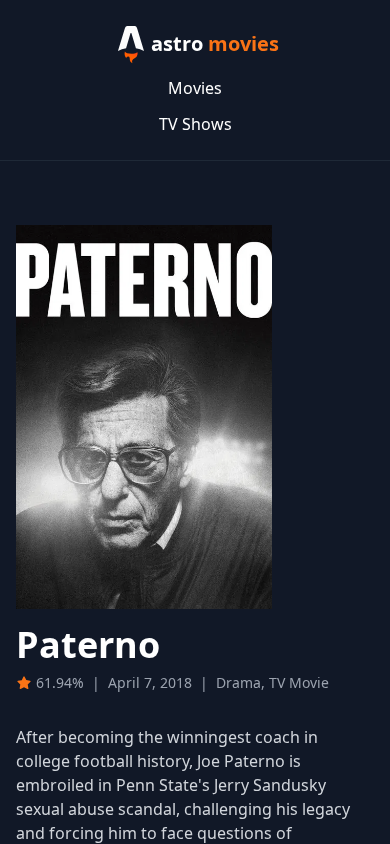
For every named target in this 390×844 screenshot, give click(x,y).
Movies (195, 88)
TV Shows (195, 124)
